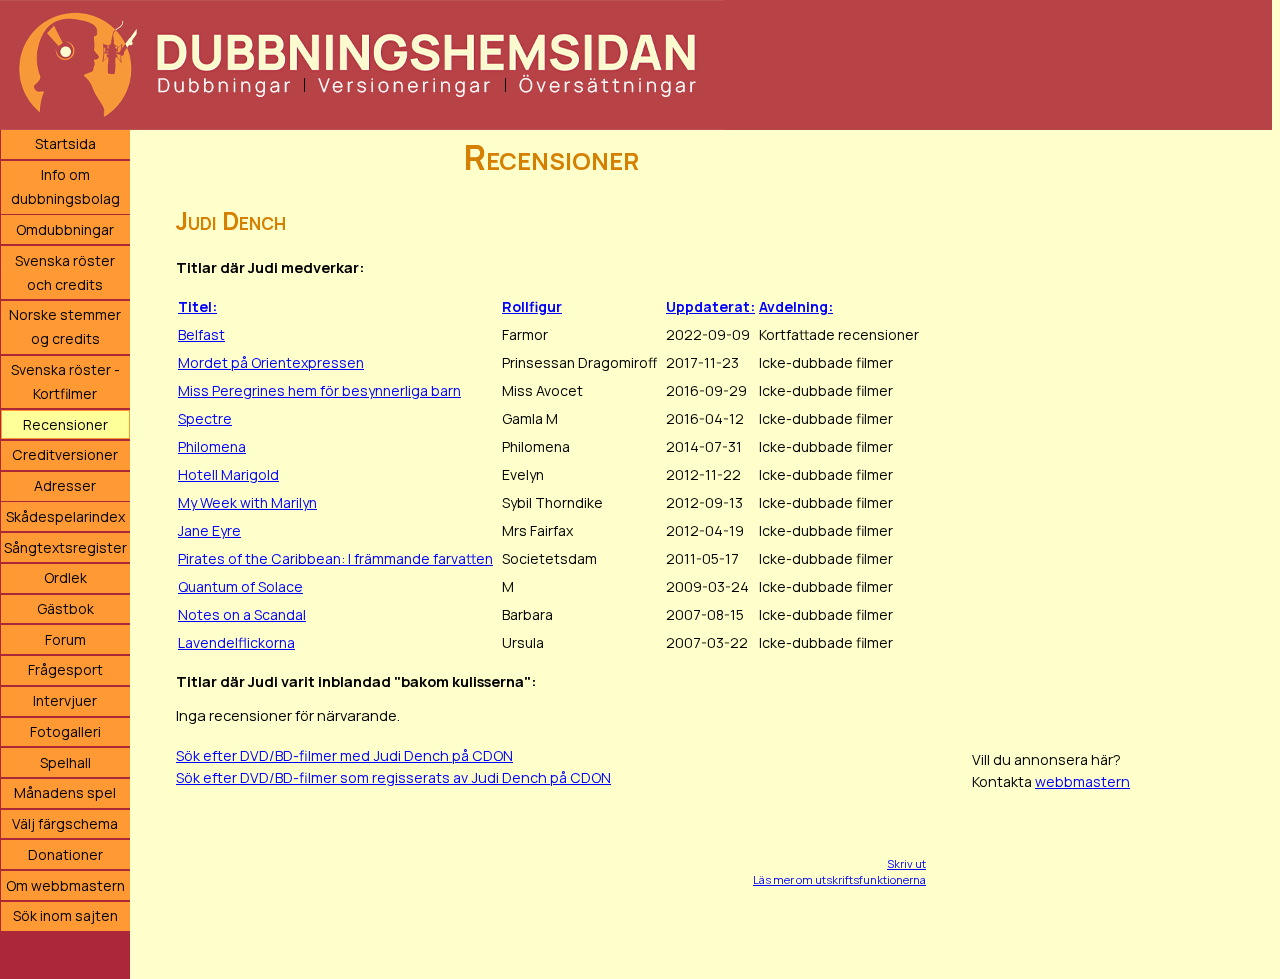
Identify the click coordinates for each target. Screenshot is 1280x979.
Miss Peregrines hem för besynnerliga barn (319, 390)
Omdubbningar (65, 229)
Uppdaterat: (710, 306)
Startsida (65, 143)
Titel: (197, 306)
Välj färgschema (65, 823)
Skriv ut (906, 863)
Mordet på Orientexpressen (271, 362)
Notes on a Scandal (242, 614)
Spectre (205, 418)
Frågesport (65, 669)
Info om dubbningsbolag (65, 186)
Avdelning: (796, 306)
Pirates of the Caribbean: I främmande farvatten (335, 558)
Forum (65, 639)
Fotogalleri (65, 731)
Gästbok (65, 608)
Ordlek (65, 577)
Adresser (65, 485)
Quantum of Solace (240, 586)
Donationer (65, 854)
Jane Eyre (209, 530)
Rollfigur (532, 306)
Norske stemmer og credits (65, 326)
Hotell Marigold (228, 474)
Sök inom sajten (65, 915)
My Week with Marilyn (247, 502)
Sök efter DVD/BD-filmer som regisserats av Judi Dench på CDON (393, 777)
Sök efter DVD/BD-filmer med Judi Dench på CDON (344, 755)
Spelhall (65, 762)
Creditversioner (65, 454)
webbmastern (1082, 781)
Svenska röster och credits (65, 272)
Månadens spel (65, 792)
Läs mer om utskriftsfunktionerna (839, 879)
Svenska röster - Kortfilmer (65, 381)
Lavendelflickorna (236, 642)
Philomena (212, 446)
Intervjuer (65, 700)
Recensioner (65, 424)
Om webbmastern (65, 885)
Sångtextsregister (65, 547)
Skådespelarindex (65, 516)
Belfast (201, 334)
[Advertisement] (1122, 430)
